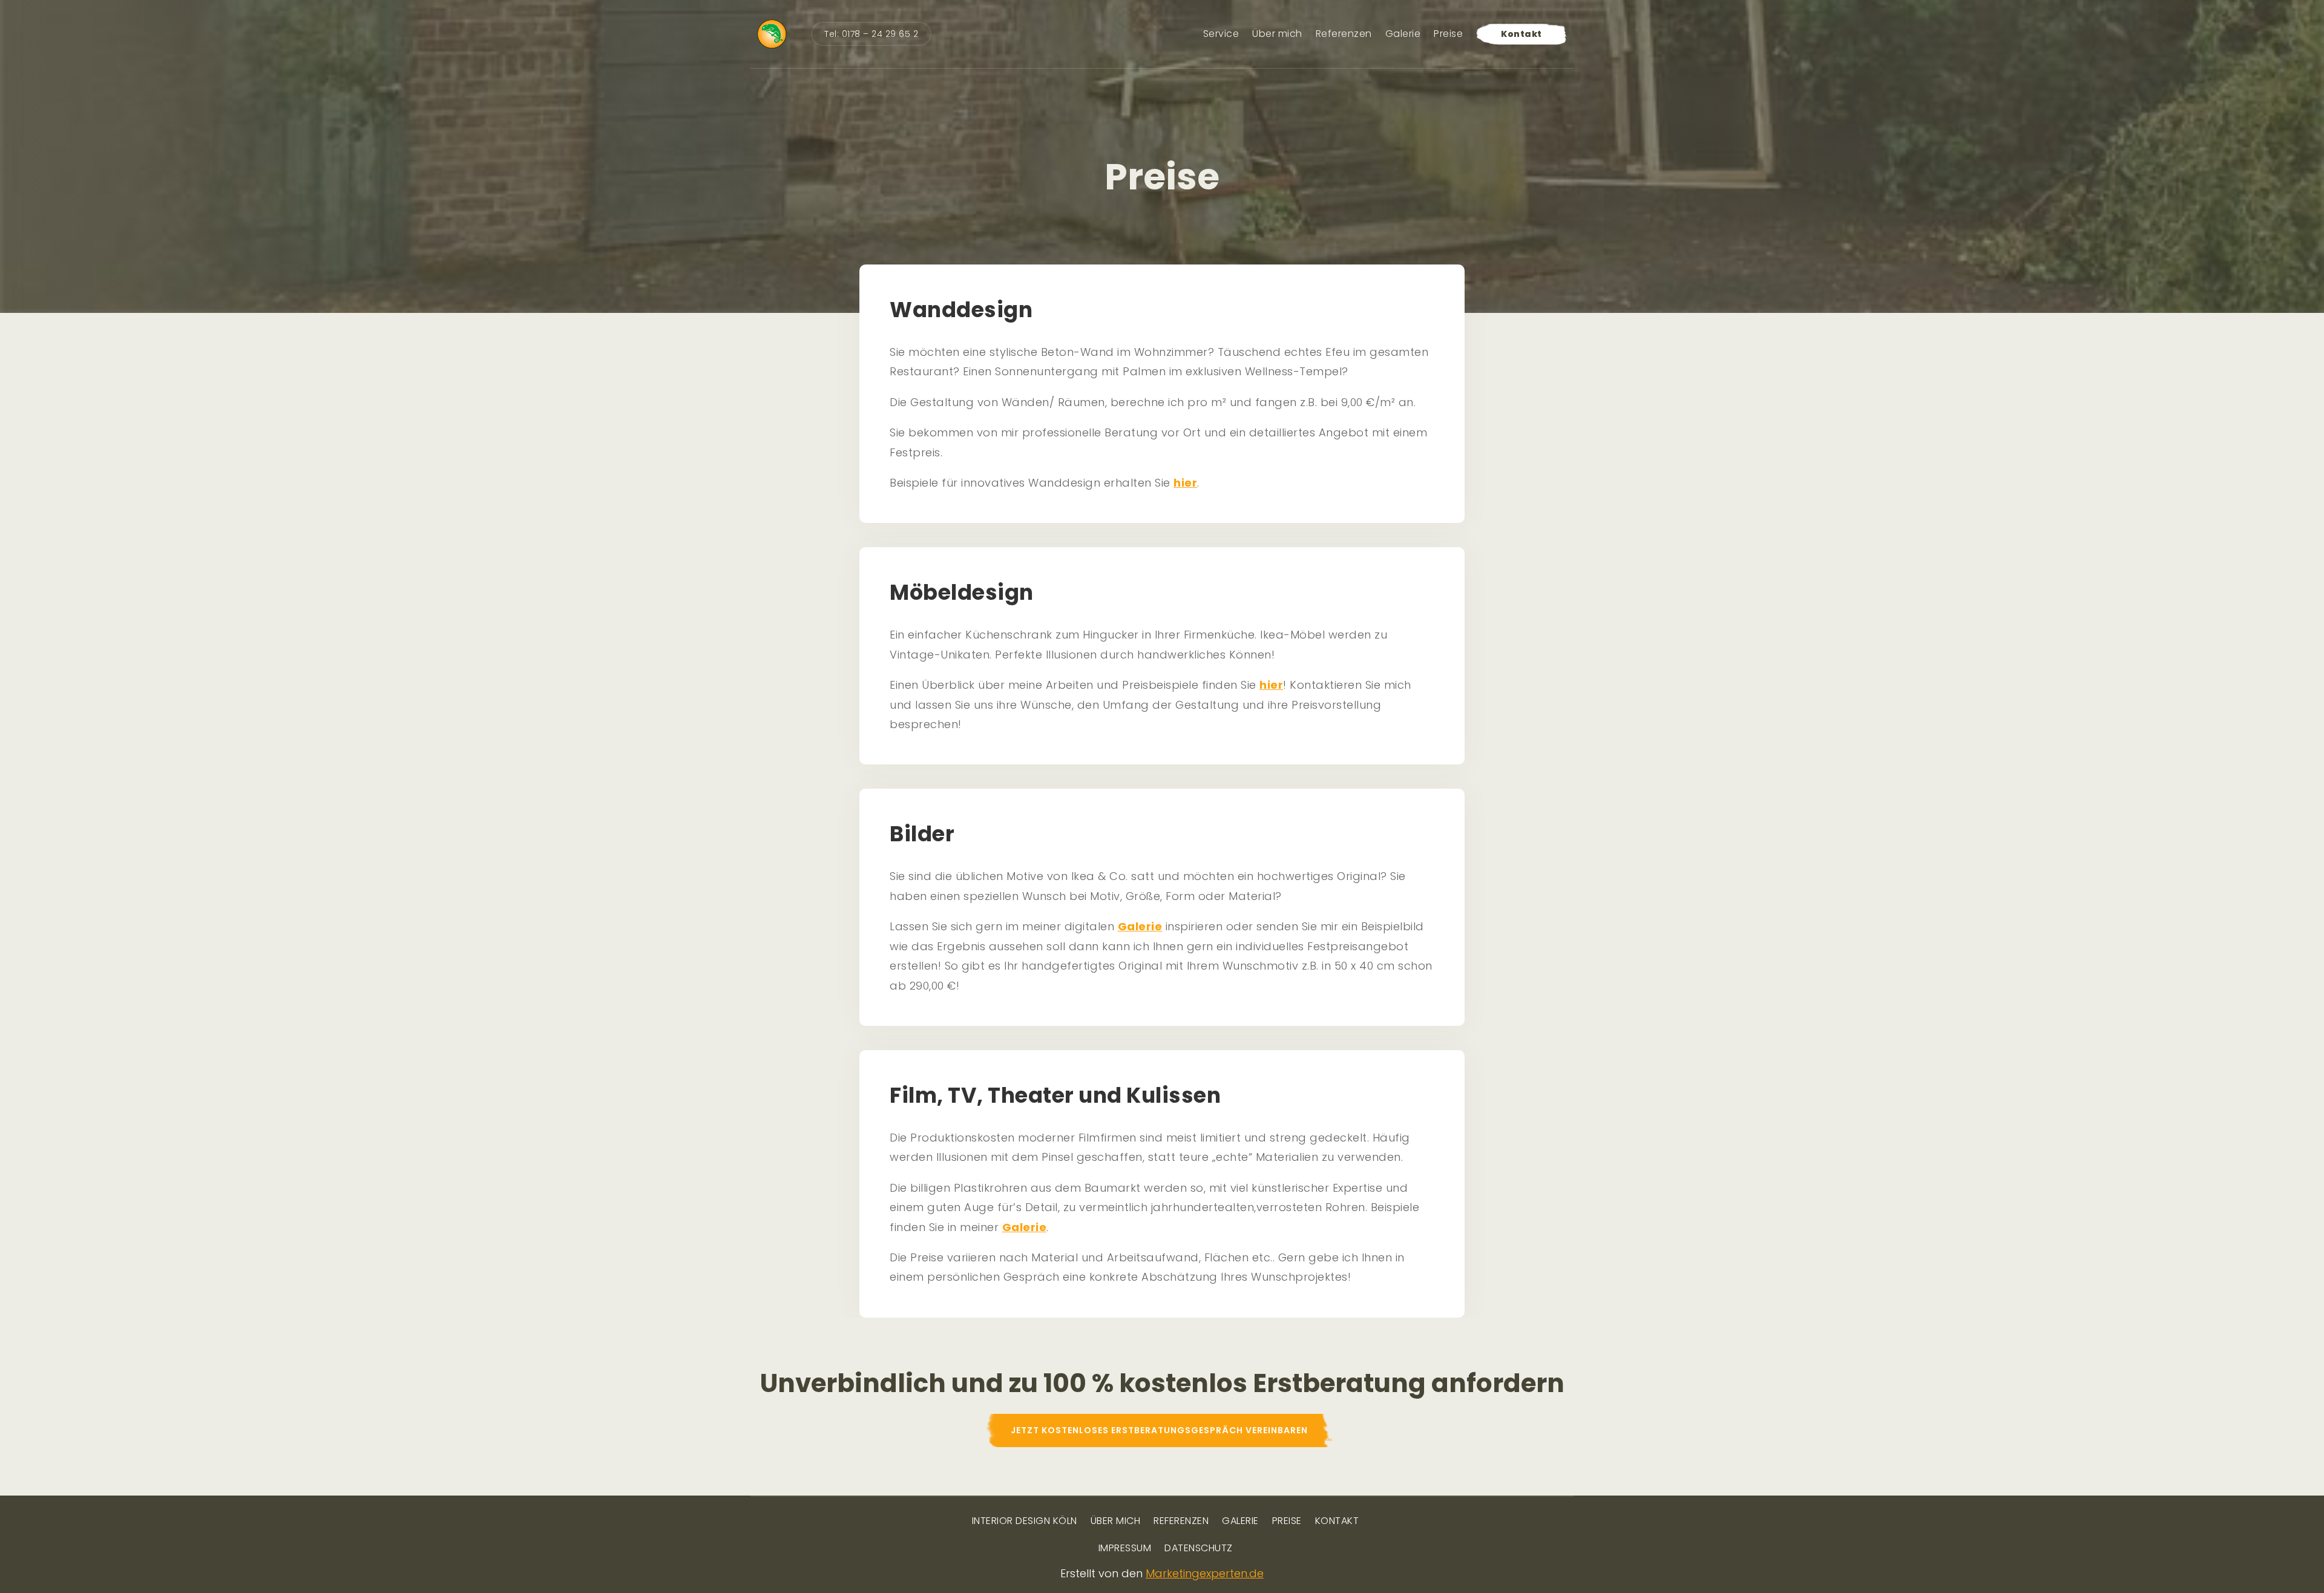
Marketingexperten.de (1205, 1573)
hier (1185, 483)
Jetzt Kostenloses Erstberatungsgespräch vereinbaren (1159, 1430)
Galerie (1403, 34)
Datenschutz (1199, 1549)
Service (1221, 34)
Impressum (1125, 1549)
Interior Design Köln (1025, 1522)
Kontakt (1521, 34)
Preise (1448, 34)
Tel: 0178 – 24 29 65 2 (871, 34)
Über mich (1277, 34)
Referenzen (1344, 34)
